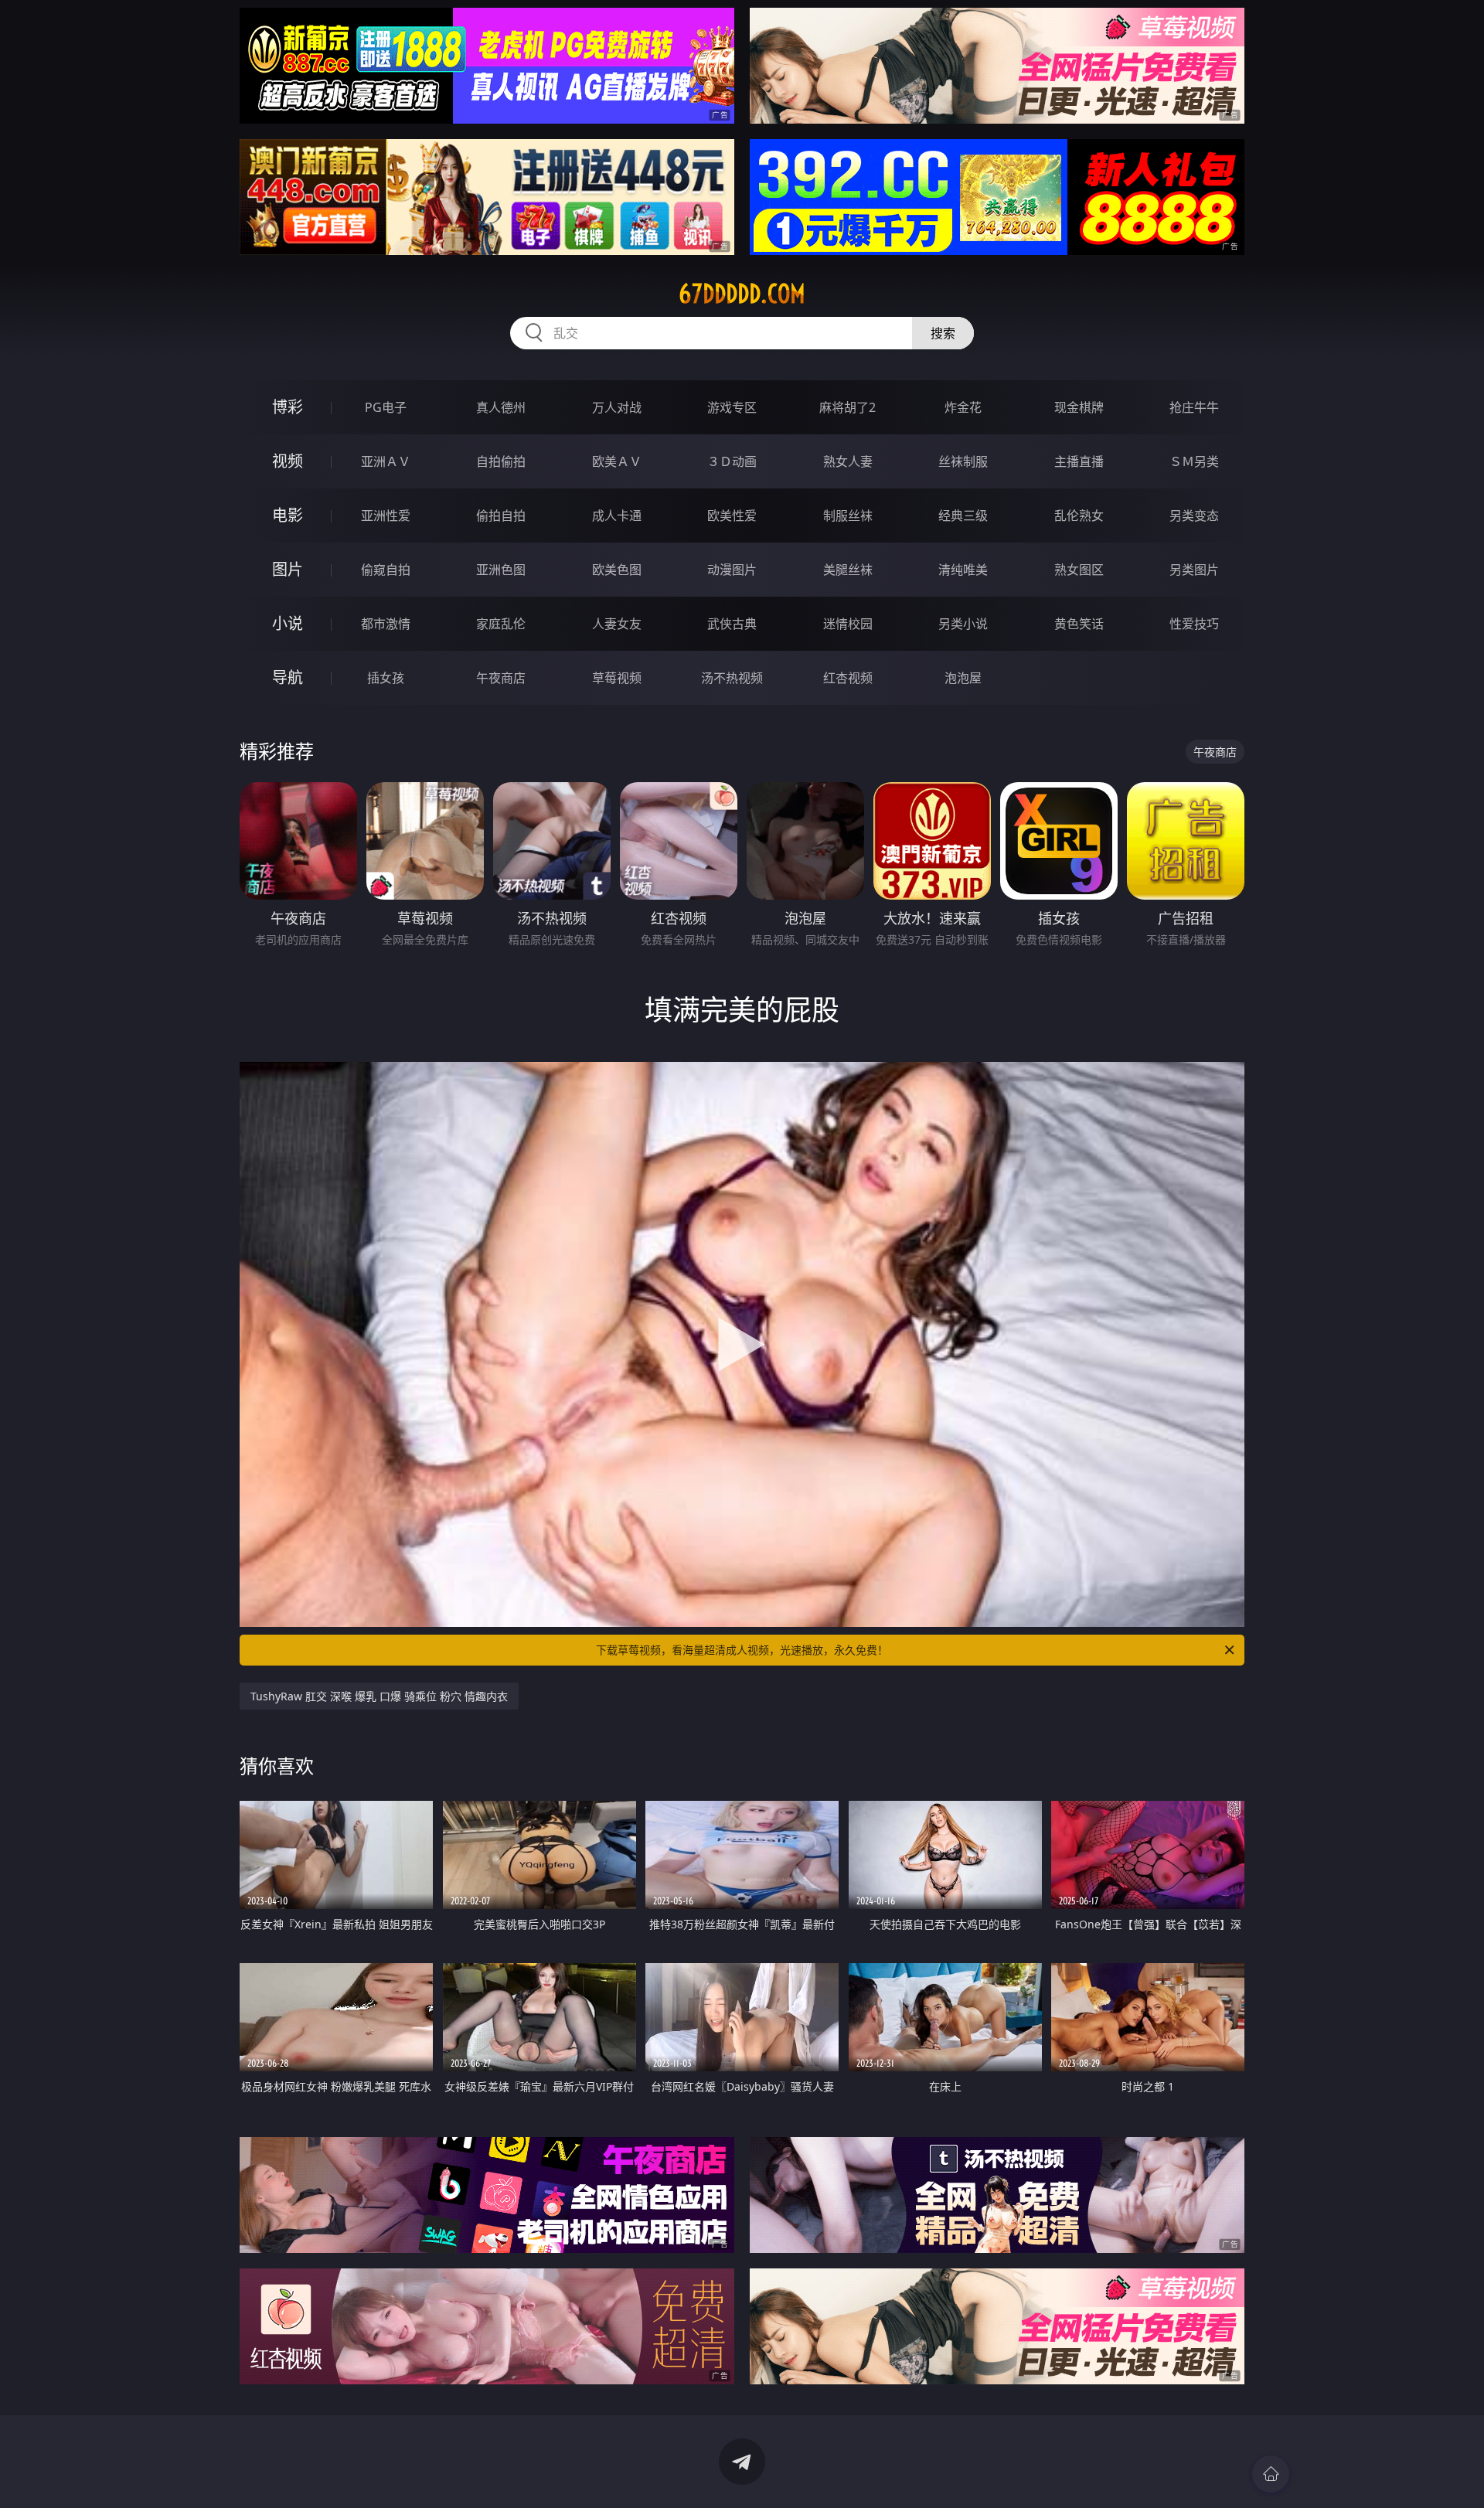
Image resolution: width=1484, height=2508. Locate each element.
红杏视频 (848, 678)
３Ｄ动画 (732, 461)
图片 (288, 569)
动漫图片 (732, 570)
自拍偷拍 (501, 461)
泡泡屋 (963, 678)
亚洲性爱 (386, 516)
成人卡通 (617, 516)
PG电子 (386, 407)
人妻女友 (617, 624)
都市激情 (386, 624)
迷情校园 (848, 624)
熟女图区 (1079, 570)
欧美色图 (617, 570)
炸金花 (963, 407)
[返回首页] (1271, 2474)
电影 (288, 515)
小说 (288, 623)
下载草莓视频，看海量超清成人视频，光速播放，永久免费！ (742, 1650)
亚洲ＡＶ (386, 461)
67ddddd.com (742, 294)
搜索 (943, 333)
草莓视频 (617, 678)
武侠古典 (732, 624)
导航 (288, 677)
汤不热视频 (732, 678)
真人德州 (501, 407)
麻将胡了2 (848, 407)
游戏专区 (732, 407)
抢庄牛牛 (1194, 407)
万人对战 (617, 407)
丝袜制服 (963, 461)
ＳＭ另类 (1194, 461)
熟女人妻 (848, 461)
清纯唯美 (963, 570)
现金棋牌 (1079, 407)
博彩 (288, 407)
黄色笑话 (1079, 624)
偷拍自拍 (501, 516)
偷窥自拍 (386, 570)
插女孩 (386, 678)
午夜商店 (501, 678)
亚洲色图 (501, 570)
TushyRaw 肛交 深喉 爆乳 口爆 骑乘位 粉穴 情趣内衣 (379, 1696)
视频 (288, 461)
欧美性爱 (732, 516)
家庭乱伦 (501, 624)
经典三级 (963, 516)
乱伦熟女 (1079, 516)
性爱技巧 (1194, 624)
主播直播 (1079, 461)
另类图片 (1194, 570)
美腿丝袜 (848, 570)
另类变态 (1194, 516)
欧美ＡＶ (617, 461)
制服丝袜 (848, 516)
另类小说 (963, 624)
